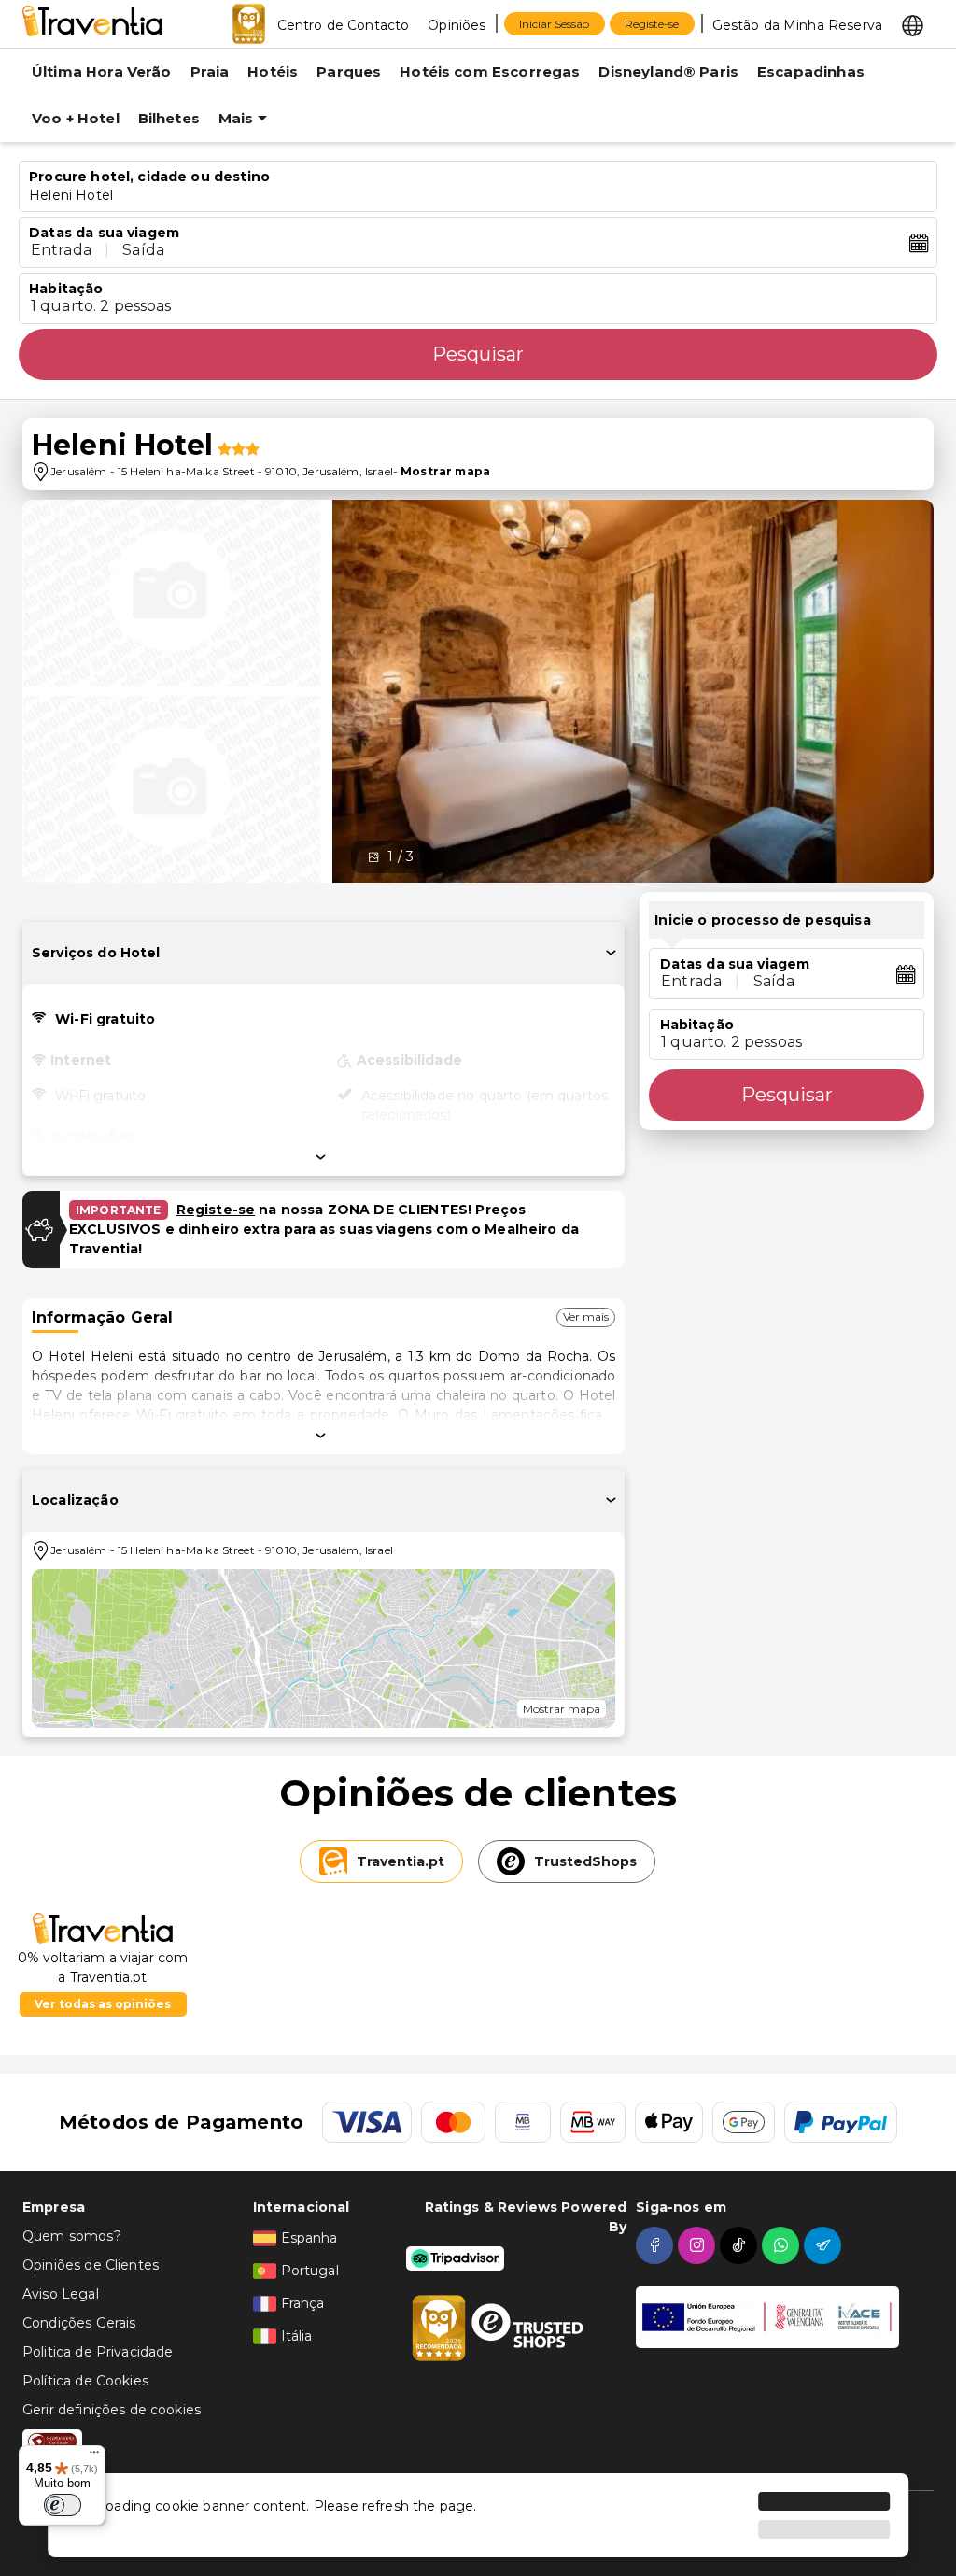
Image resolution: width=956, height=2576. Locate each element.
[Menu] (94, 2456)
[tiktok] (741, 2245)
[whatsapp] (783, 2245)
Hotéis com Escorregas (490, 71)
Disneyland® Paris (668, 71)
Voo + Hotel (76, 118)
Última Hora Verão (102, 71)
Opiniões (457, 25)
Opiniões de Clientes (91, 2265)
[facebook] (657, 2245)
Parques (349, 71)
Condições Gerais (79, 2323)
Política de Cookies (85, 2381)
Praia (210, 71)
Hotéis (273, 71)
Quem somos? (72, 2236)
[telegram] (825, 2245)
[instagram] (699, 2245)
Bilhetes (169, 118)
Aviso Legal (61, 2294)
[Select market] (913, 24)
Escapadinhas (811, 71)
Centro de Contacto (344, 25)
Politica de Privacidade (98, 2352)
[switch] (63, 2505)
